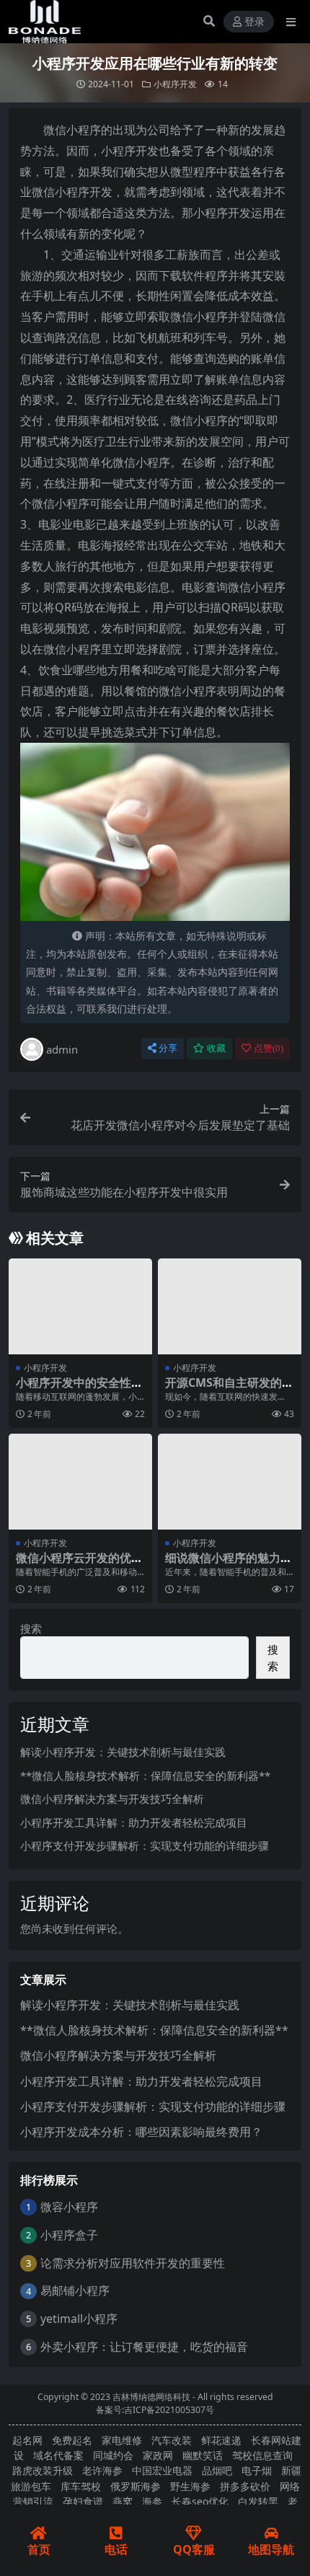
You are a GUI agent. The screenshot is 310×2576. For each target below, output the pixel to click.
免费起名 (72, 2440)
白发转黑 (258, 2501)
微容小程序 (69, 2207)
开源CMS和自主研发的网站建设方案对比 (229, 1389)
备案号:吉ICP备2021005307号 (155, 2410)
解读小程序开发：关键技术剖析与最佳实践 (123, 1752)
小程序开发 (175, 84)
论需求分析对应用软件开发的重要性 (133, 2263)
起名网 (27, 2440)
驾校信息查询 (262, 2455)
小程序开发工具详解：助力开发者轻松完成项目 (134, 1822)
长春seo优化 (200, 2501)
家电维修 (122, 2440)
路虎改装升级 (43, 2470)
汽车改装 (172, 2440)
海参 (152, 2501)
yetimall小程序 (79, 2319)
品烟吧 (217, 2470)
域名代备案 (58, 2455)
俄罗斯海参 (136, 2486)
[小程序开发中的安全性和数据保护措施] (80, 1306)
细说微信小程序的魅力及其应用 (229, 1565)
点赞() (269, 1048)
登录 (254, 22)
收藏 (216, 1048)
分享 (168, 1048)
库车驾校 (81, 2486)
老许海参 (102, 2470)
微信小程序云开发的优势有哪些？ (79, 1565)
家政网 (158, 2455)
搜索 (31, 1628)
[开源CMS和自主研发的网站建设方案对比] (230, 1306)
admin (62, 1049)
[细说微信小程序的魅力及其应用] (230, 1482)
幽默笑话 (203, 2455)
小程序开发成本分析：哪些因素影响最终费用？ (141, 2132)
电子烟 (257, 2470)
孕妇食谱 (83, 2501)
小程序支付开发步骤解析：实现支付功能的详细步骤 (145, 1845)
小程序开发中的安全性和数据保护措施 (79, 1389)
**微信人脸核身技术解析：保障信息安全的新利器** (145, 1776)
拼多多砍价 (245, 2486)
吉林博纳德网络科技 (151, 2397)
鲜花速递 (221, 2440)
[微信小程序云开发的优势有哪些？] (80, 1482)
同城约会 (113, 2455)
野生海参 (190, 2486)
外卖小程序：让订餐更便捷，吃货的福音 (144, 2347)
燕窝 (123, 2501)
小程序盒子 (69, 2235)
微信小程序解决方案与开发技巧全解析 (112, 1799)
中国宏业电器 (162, 2470)
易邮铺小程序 (75, 2290)
